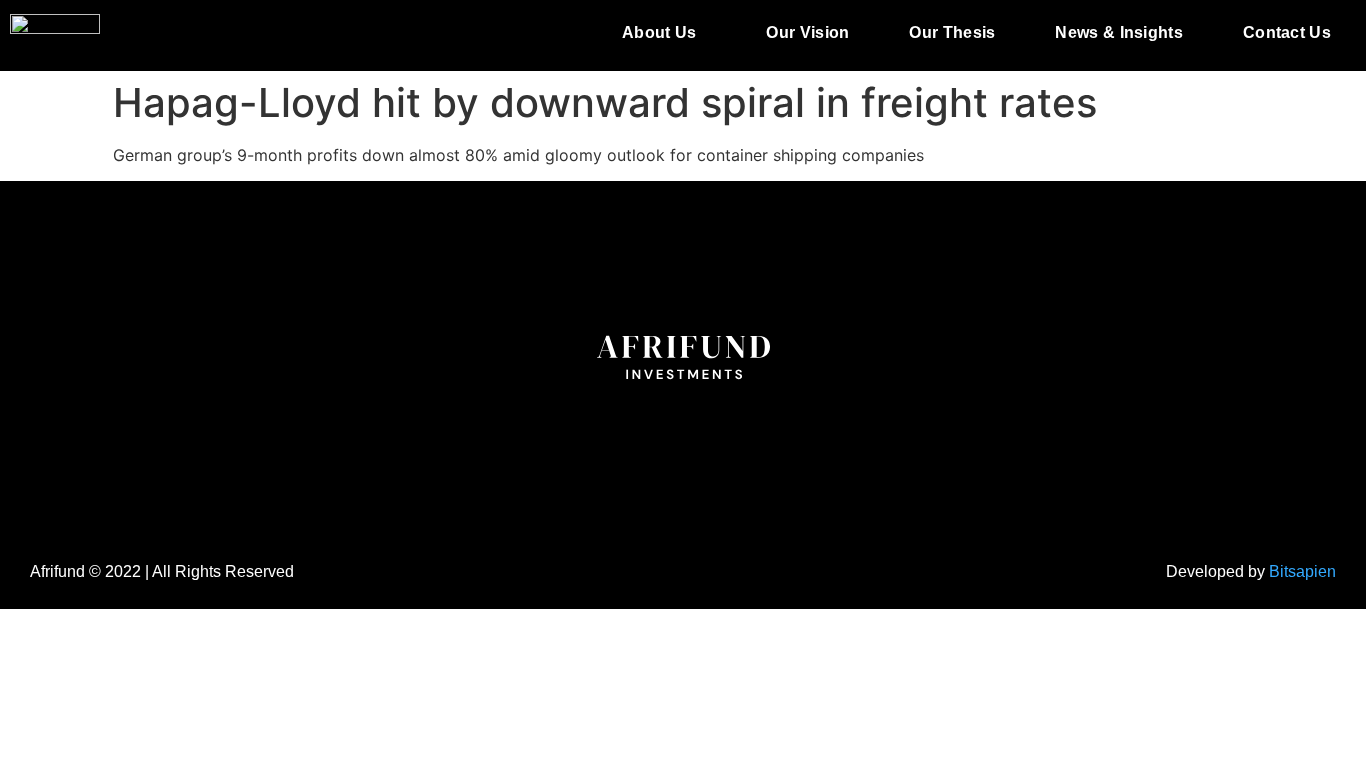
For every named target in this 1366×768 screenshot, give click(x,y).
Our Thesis (952, 32)
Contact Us (1287, 32)
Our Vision (807, 32)
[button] (664, 33)
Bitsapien (1302, 571)
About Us (659, 32)
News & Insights (1119, 32)
